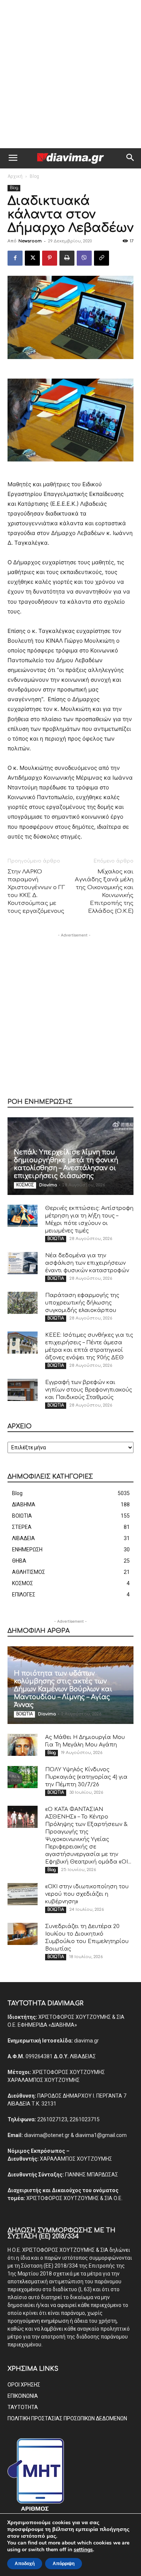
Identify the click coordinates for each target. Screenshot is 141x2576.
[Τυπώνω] (67, 258)
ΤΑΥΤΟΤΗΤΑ (23, 2407)
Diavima (48, 1185)
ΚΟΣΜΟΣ (25, 1185)
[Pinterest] (50, 258)
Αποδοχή (25, 2564)
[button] (13, 158)
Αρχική (15, 176)
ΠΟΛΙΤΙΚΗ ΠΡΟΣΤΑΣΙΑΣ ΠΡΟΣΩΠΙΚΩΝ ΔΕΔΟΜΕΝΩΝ (67, 2418)
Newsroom (30, 241)
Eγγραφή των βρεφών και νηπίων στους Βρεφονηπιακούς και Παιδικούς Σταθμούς (89, 1390)
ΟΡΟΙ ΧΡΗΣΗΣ (24, 2385)
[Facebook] (15, 258)
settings (83, 2550)
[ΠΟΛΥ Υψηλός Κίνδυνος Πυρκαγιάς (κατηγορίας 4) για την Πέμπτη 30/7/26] (23, 1777)
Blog (34, 176)
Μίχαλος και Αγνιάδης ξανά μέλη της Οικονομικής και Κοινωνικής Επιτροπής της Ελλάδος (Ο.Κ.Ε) (104, 891)
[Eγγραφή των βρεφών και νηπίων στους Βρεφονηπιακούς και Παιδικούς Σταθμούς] (23, 1390)
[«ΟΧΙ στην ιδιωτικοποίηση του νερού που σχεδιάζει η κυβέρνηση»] (23, 1894)
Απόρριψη (64, 2564)
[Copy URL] (102, 258)
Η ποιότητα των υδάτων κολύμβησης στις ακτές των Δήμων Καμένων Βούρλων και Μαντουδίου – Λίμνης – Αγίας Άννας (63, 1689)
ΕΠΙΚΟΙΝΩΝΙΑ (23, 2396)
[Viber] (84, 258)
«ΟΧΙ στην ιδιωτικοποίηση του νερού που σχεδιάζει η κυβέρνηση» (87, 1894)
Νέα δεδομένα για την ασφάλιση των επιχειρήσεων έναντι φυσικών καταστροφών (87, 1263)
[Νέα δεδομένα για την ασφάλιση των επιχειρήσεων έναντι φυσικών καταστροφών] (23, 1263)
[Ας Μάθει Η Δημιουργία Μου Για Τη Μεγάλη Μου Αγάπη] (23, 1745)
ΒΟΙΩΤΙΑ (56, 1239)
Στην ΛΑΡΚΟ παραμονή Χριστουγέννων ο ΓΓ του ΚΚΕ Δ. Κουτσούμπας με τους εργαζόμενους (36, 891)
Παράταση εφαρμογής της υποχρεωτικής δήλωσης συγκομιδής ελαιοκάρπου (82, 1303)
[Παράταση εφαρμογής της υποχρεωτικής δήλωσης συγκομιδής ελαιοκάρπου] (23, 1303)
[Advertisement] (70, 74)
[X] (32, 258)
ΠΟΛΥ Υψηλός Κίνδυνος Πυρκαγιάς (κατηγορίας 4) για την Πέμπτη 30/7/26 (86, 1777)
